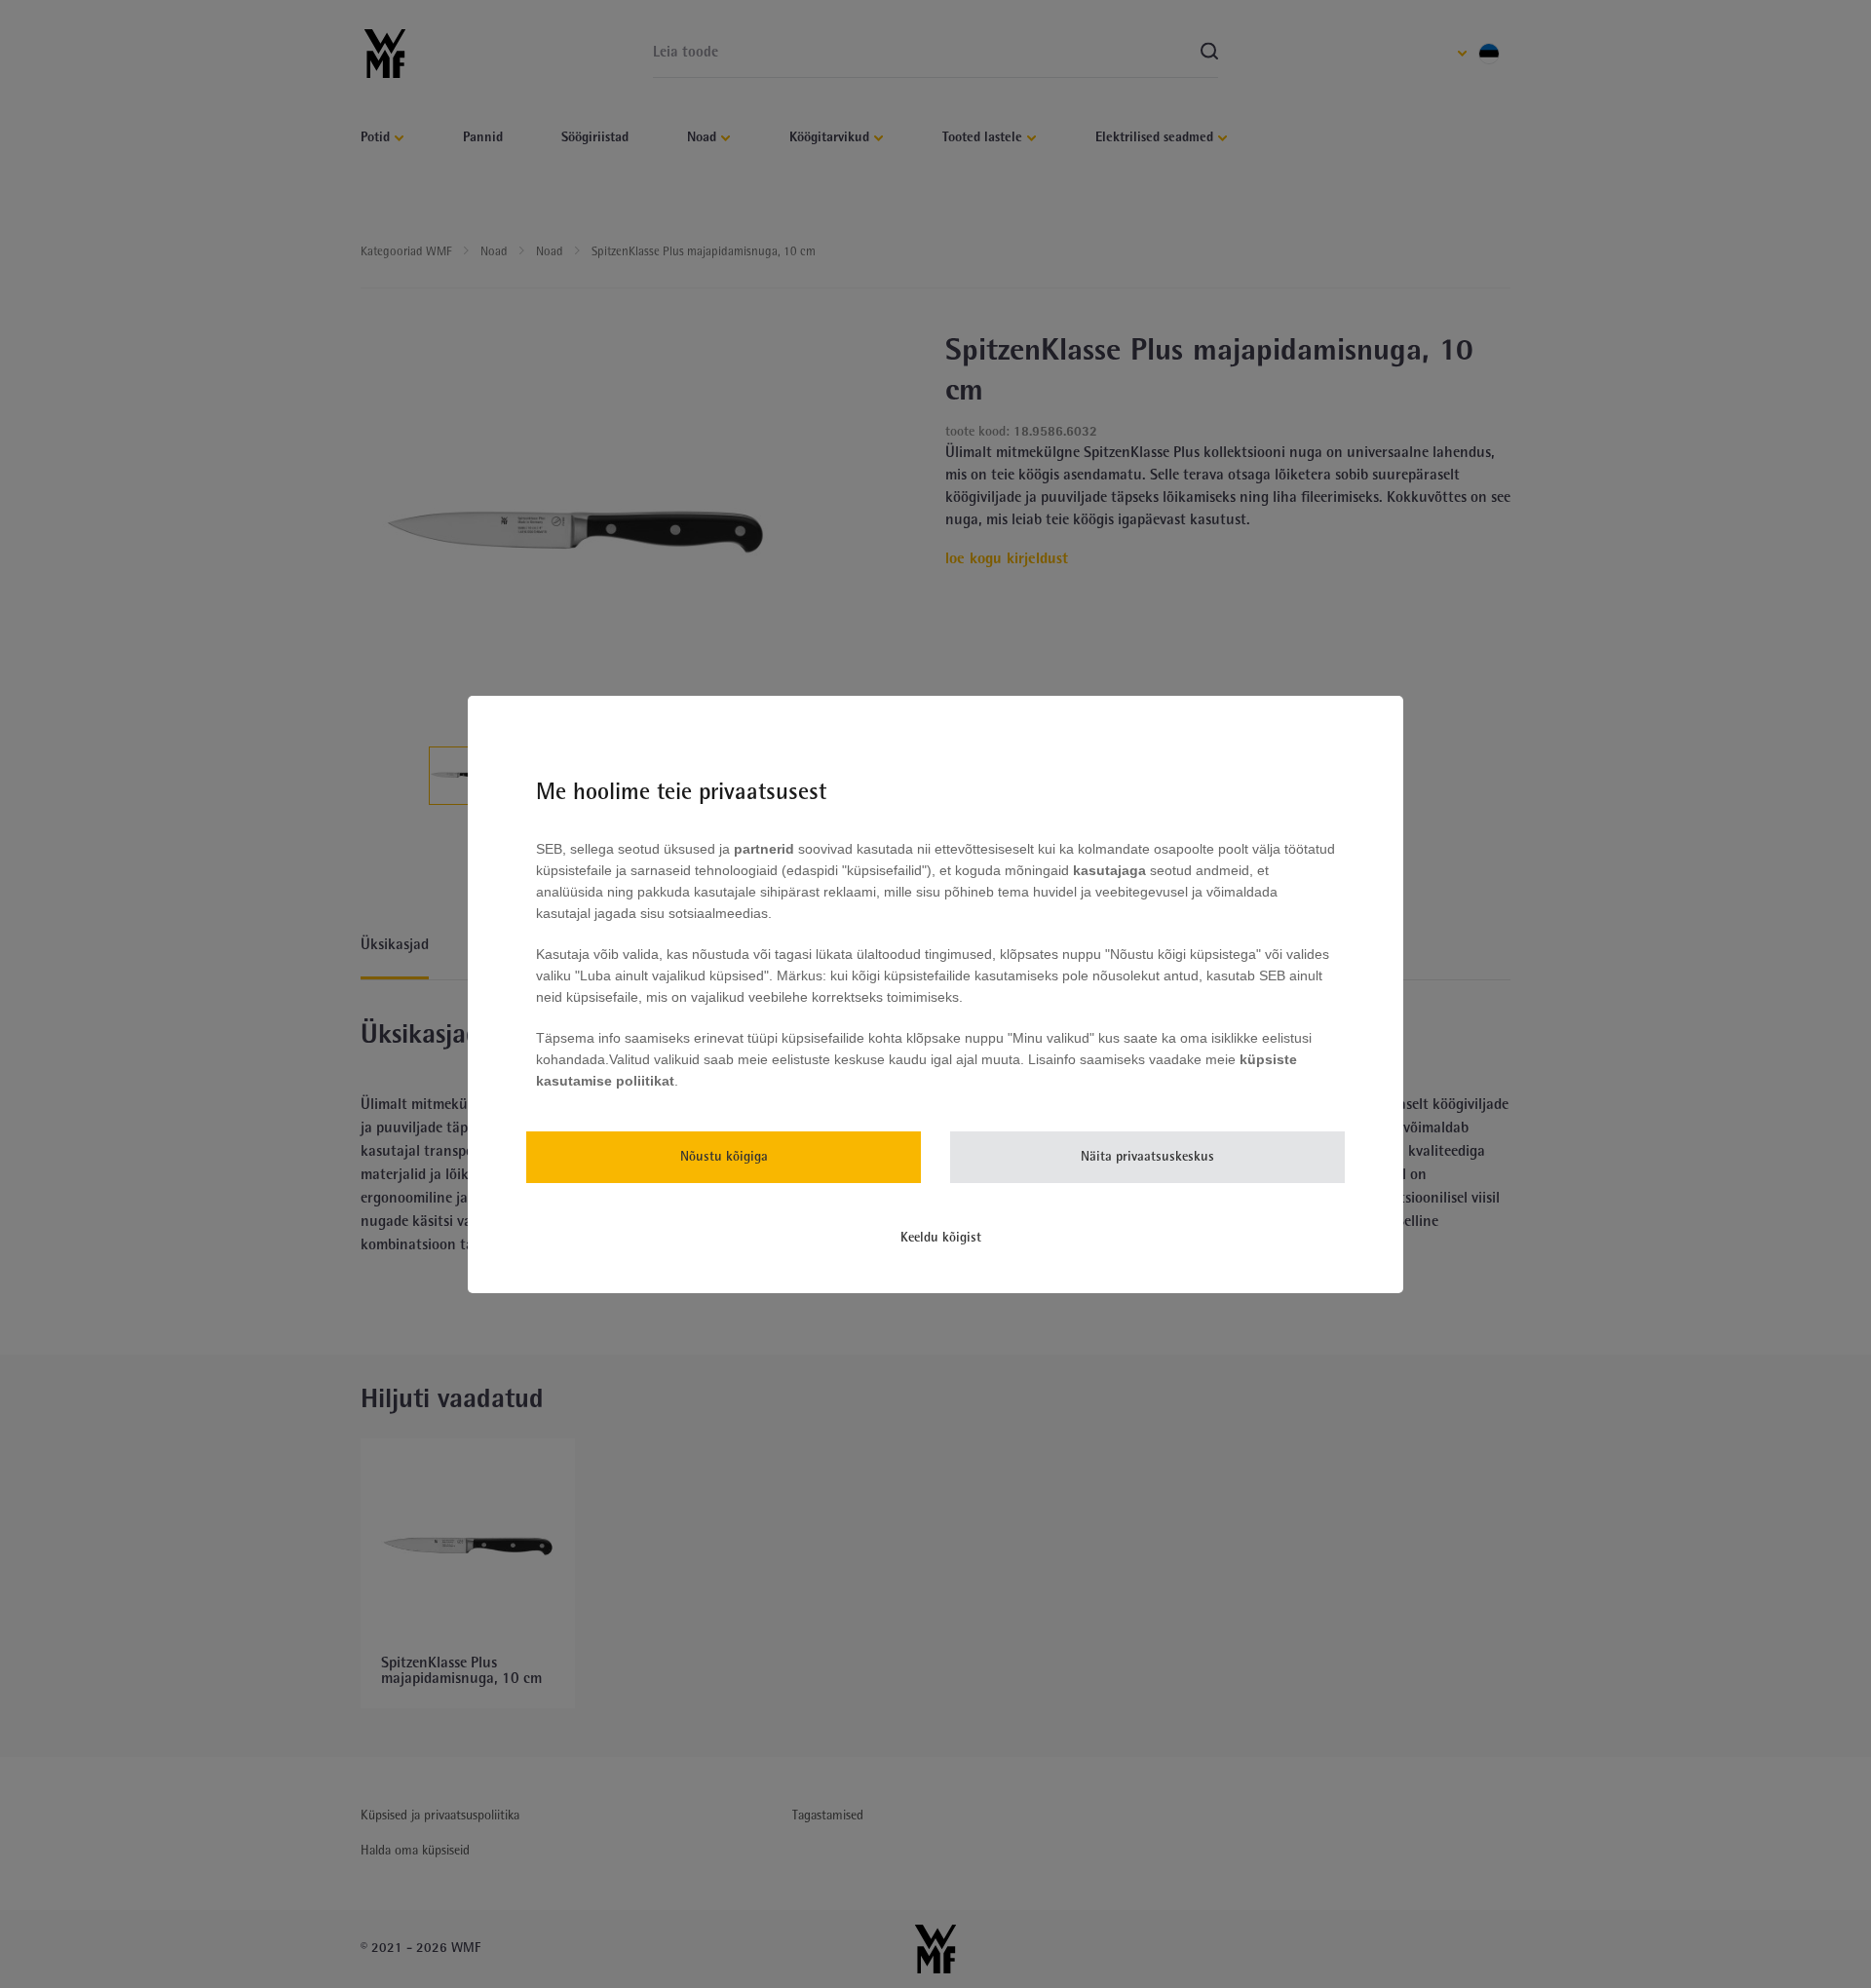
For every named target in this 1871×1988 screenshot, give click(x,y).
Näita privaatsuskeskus (1147, 1157)
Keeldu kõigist (941, 1238)
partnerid (764, 849)
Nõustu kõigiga (724, 1157)
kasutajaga (1109, 870)
